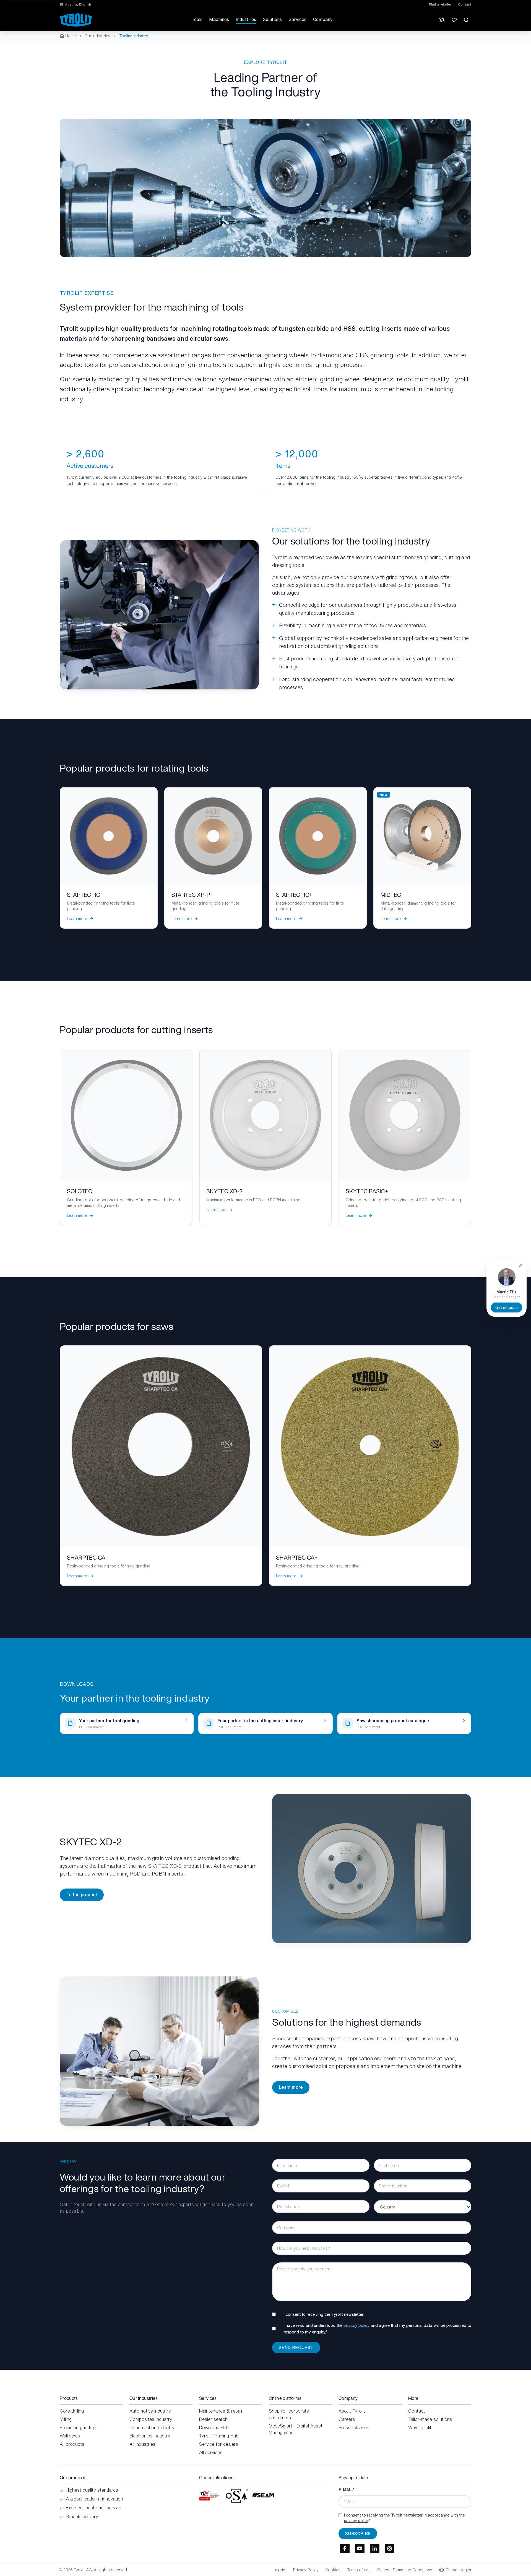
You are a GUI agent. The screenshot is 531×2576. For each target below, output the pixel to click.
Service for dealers (219, 2444)
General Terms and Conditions (405, 2570)
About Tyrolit (352, 2411)
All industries (142, 2444)
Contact (465, 4)
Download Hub (214, 2427)
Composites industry (151, 2419)
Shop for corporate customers (289, 2414)
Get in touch (507, 1307)
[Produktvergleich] (442, 20)
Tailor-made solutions (430, 2419)
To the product (82, 1895)
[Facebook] (345, 2549)
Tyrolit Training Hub (219, 2436)
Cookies (333, 2570)
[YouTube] (360, 2549)
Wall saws (70, 2436)
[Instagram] (389, 2549)
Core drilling (72, 2411)
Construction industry (152, 2427)
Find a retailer (440, 4)
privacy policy (356, 2325)
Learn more (291, 2087)
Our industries (97, 36)
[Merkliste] (454, 20)
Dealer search (213, 2419)
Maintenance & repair (221, 2411)
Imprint (280, 2570)
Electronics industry (150, 2436)
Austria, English (78, 4)
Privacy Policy (306, 2570)
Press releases (354, 2427)
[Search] (466, 20)
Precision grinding (78, 2427)
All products (72, 2444)
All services (211, 2452)
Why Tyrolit (420, 2427)
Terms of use (359, 2570)
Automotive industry (150, 2411)
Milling (66, 2419)
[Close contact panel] (521, 1265)
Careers (347, 2419)
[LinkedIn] (374, 2549)
